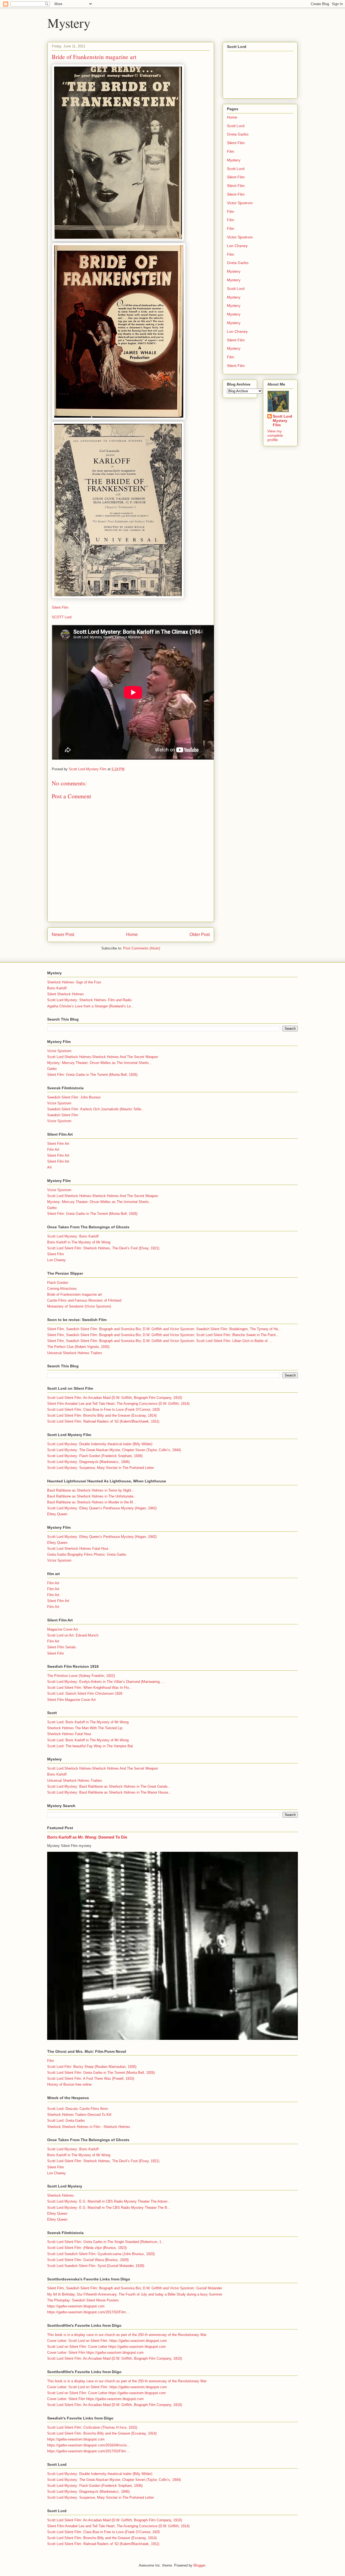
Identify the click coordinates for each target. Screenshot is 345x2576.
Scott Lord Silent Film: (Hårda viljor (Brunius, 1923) (87, 2248)
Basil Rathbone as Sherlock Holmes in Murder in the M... (92, 1502)
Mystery (69, 23)
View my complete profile (275, 435)
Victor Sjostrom (240, 203)
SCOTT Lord (62, 617)
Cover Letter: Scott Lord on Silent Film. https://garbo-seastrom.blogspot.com (107, 2341)
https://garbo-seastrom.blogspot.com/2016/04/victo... (89, 2445)
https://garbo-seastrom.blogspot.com (76, 2306)
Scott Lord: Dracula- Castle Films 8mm (78, 2109)
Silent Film (60, 607)
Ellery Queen (57, 1514)
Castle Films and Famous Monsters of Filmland (84, 1300)
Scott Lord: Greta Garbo (66, 2121)
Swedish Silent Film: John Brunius (74, 1097)
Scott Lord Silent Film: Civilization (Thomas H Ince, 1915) (92, 2427)
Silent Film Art (58, 1144)
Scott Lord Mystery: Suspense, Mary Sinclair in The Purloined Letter (101, 1468)
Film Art (53, 1150)
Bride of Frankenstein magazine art (75, 1294)
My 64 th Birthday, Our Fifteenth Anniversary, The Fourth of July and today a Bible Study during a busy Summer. (135, 2294)
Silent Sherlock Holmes (65, 994)
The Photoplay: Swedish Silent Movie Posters (83, 2300)
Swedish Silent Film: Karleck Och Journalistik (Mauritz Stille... (96, 1109)
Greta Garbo (238, 134)
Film (231, 151)
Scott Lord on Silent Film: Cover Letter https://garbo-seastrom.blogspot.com (106, 2347)
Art (49, 1167)
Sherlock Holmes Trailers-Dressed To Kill (79, 2115)
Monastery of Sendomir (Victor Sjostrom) (79, 1306)
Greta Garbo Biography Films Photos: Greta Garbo (87, 1554)
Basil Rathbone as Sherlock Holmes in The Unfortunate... (92, 1496)
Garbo (52, 1069)
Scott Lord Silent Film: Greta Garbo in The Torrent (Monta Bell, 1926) (101, 2073)
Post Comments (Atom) (142, 948)
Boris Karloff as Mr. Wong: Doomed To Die (87, 1837)
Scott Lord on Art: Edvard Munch (73, 1635)
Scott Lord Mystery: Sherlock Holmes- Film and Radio (89, 1000)
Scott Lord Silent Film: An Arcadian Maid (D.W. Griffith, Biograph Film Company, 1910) (115, 1398)
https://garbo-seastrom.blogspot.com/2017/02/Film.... (89, 2312)
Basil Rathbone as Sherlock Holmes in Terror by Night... (91, 1490)
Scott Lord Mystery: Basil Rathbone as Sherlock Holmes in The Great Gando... (109, 1786)
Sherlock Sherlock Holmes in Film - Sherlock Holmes (89, 2127)
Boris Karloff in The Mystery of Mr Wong (79, 1242)
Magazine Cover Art (63, 1629)
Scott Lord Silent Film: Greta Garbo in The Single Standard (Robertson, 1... (106, 2242)
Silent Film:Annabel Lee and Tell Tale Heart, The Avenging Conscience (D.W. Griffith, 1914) (118, 1404)
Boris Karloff (57, 988)
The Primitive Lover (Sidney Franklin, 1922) (81, 1676)
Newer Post (63, 935)
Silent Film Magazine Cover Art (71, 1700)
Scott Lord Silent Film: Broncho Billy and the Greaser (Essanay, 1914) (102, 1415)
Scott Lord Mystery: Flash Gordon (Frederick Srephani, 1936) (95, 1456)
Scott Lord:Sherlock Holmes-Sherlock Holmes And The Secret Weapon (103, 1057)
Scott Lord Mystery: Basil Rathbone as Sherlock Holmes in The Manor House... (109, 1792)
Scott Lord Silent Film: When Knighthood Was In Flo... (90, 1688)
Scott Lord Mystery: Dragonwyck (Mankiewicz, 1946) (88, 1462)
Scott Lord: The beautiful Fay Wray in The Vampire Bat (90, 1746)
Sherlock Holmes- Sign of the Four (74, 982)
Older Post (200, 935)
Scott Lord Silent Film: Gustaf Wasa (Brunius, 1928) (88, 2260)
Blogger (199, 2565)
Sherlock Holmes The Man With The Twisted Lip (85, 1728)
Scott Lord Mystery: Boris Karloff (73, 1236)
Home (132, 935)
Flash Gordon (58, 1283)
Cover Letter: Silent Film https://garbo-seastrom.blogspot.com (95, 2353)
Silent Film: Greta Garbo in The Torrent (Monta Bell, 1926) (92, 1075)
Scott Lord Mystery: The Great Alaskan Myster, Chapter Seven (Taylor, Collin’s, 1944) (114, 1450)
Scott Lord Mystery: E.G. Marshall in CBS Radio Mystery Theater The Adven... (109, 2201)
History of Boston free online (69, 2084)
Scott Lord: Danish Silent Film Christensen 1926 (85, 1693)
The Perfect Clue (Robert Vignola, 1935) (78, 1347)
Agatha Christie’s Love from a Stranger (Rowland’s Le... (91, 1006)
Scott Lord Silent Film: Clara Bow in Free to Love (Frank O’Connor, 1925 (103, 1410)
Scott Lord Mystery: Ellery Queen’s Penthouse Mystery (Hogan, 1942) (102, 1508)
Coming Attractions (62, 1289)
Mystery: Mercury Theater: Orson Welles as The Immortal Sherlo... (99, 1063)
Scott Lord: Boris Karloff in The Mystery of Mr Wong (88, 1722)
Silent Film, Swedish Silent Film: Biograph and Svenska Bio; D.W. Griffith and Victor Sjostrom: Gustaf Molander (135, 2288)
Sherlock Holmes (61, 2195)
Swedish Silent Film (63, 1115)
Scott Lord (236, 126)
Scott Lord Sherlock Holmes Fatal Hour (78, 1549)
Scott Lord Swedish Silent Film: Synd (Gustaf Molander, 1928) (96, 2266)
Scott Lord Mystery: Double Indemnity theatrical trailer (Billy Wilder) (100, 1444)
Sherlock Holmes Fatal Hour (69, 1734)
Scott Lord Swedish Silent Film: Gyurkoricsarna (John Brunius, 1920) (101, 2254)
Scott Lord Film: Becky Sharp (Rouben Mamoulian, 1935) (92, 2067)
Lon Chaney (237, 246)
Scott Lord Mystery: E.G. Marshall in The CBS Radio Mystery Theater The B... (109, 2208)
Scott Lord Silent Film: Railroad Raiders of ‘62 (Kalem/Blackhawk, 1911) (103, 1421)
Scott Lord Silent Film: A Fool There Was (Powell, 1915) (91, 2079)
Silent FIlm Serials (62, 1647)
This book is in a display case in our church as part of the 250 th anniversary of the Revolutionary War (127, 2335)
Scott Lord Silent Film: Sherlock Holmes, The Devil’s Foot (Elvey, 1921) (103, 1248)
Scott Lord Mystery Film (282, 421)
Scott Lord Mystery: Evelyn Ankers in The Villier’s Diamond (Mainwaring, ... (106, 1682)
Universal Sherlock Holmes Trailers (75, 1353)
